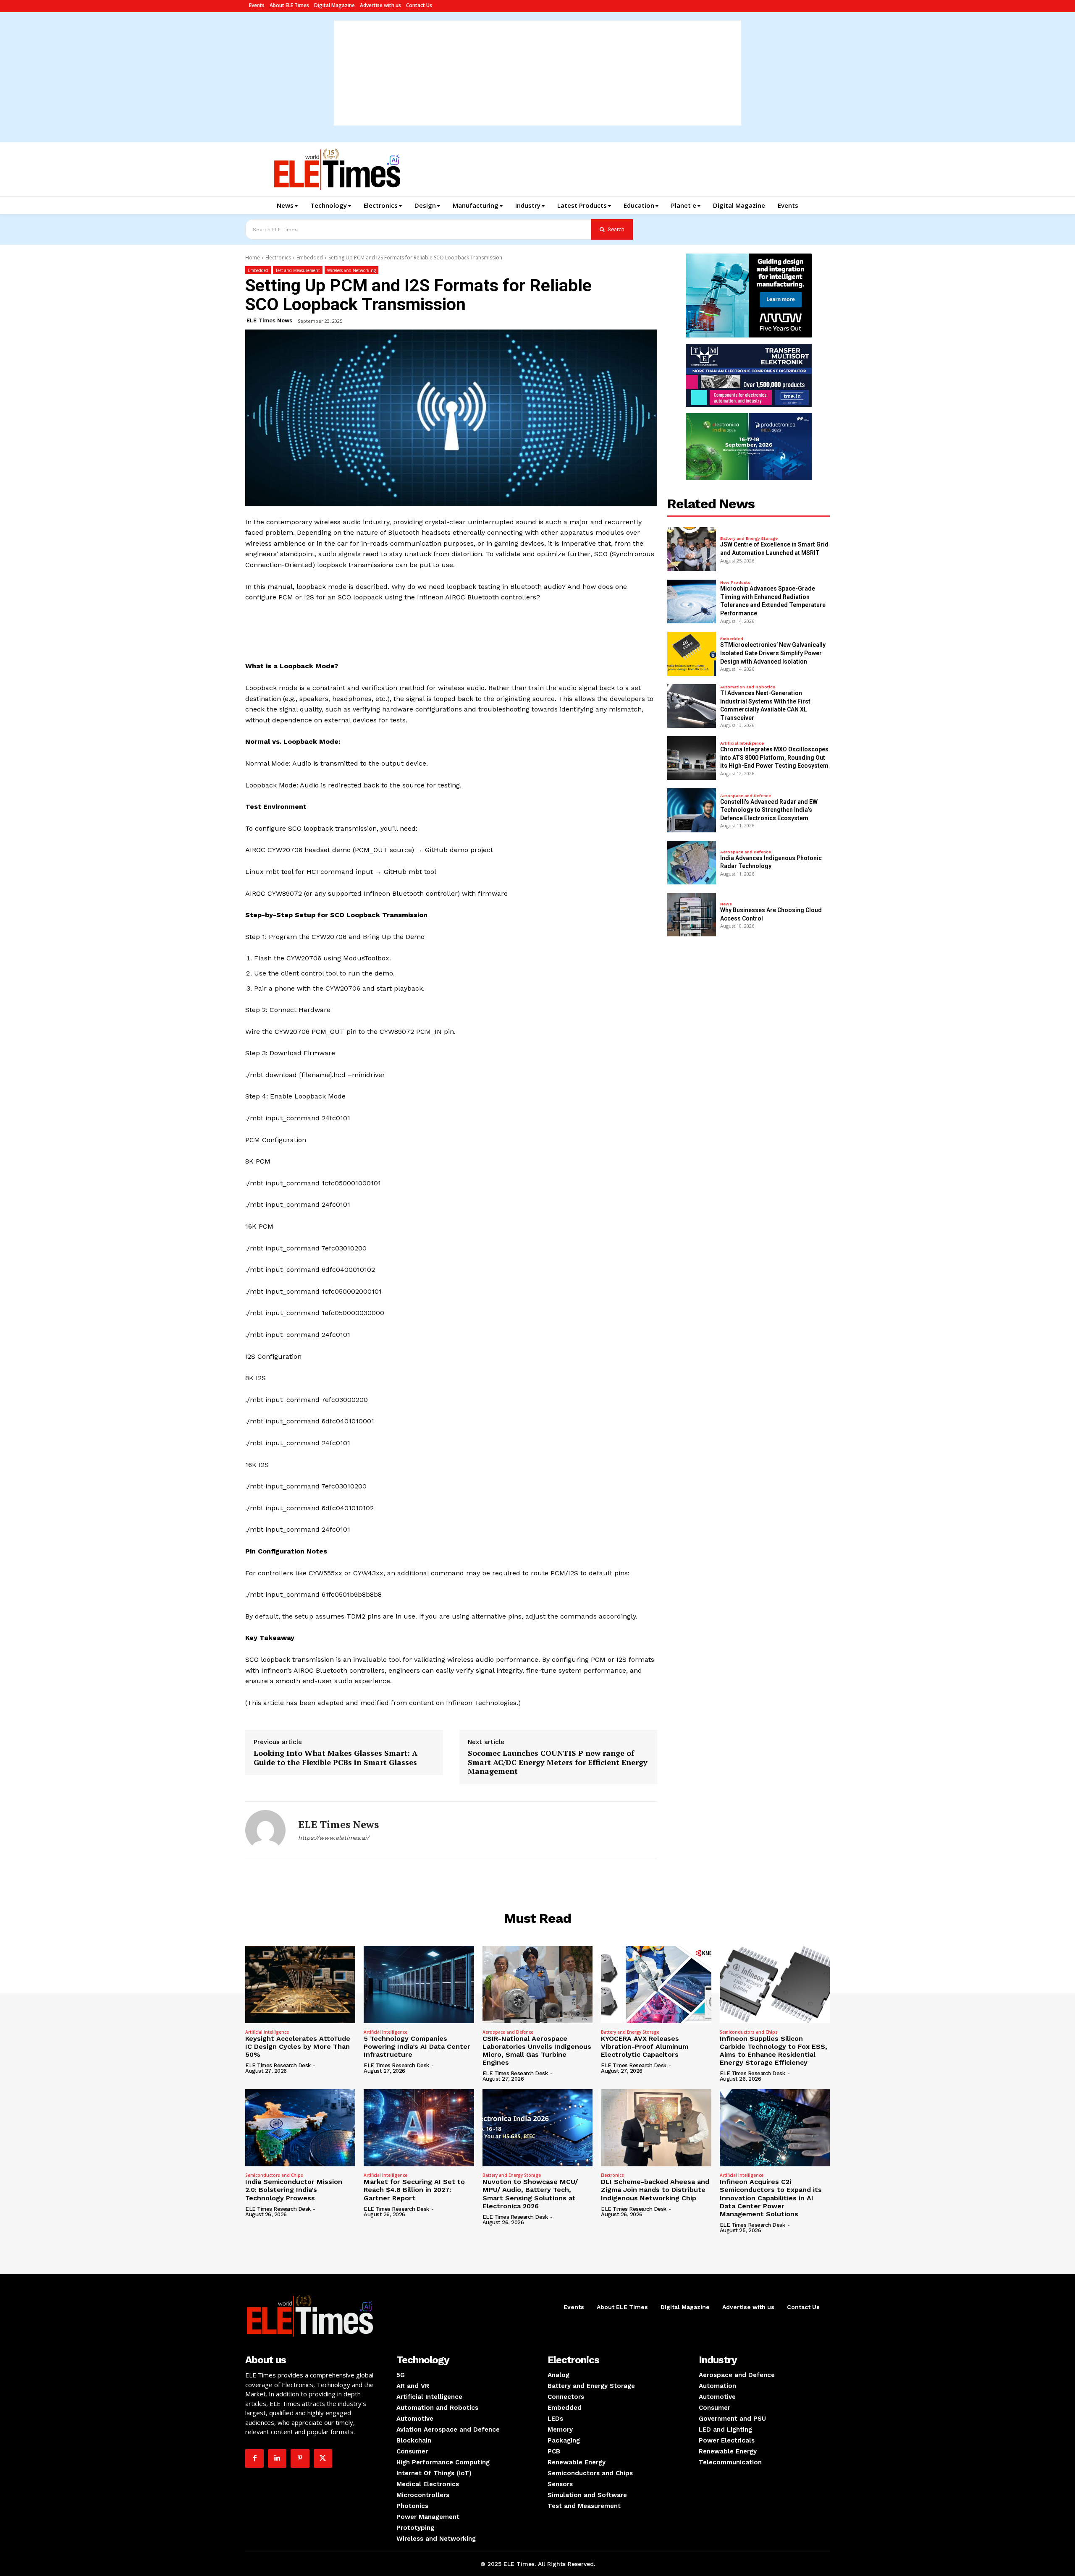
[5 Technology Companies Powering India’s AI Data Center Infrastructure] (419, 1985)
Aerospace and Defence (746, 796)
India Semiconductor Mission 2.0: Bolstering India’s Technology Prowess (294, 2190)
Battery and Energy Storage (749, 539)
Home (253, 258)
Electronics (278, 258)
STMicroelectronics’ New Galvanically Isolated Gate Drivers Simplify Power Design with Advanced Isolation (773, 653)
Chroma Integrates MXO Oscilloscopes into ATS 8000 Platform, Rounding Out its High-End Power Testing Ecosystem (774, 757)
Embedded (310, 258)
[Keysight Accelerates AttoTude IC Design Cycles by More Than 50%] (300, 1985)
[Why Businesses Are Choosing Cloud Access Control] (692, 915)
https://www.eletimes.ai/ (334, 1838)
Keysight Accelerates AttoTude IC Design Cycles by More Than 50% (298, 2046)
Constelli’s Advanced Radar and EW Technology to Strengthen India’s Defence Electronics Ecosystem (769, 810)
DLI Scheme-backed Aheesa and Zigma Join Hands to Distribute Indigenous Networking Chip (655, 2190)
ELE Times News (269, 320)
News (726, 904)
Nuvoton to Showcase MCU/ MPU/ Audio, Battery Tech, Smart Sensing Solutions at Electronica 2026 (530, 2194)
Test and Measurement (298, 270)
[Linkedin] (277, 2458)
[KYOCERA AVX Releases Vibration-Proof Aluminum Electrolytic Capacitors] (656, 1985)
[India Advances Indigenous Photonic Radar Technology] (692, 863)
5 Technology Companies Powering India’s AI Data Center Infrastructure (417, 2046)
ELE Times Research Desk (278, 2065)
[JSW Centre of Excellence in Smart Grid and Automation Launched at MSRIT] (692, 549)
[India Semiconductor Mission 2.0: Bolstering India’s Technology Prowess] (300, 2128)
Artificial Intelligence (742, 743)
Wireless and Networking (351, 270)
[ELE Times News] (265, 1830)
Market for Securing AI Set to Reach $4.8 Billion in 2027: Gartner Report (414, 2190)
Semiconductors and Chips (749, 2032)
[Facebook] (254, 2458)
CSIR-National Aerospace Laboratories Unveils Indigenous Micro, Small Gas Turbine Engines (537, 2051)
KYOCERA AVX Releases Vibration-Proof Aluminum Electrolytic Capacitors (645, 2046)
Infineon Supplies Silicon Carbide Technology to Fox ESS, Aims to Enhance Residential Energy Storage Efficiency (773, 2051)
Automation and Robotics (748, 687)
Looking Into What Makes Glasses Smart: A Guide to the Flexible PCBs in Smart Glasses (336, 1758)
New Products (735, 583)
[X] (323, 2458)
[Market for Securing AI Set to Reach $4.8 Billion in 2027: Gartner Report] (419, 2128)
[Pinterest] (300, 2458)
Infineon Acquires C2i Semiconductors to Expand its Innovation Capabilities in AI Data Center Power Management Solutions (771, 2198)
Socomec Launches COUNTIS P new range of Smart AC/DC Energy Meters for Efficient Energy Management (558, 1762)
